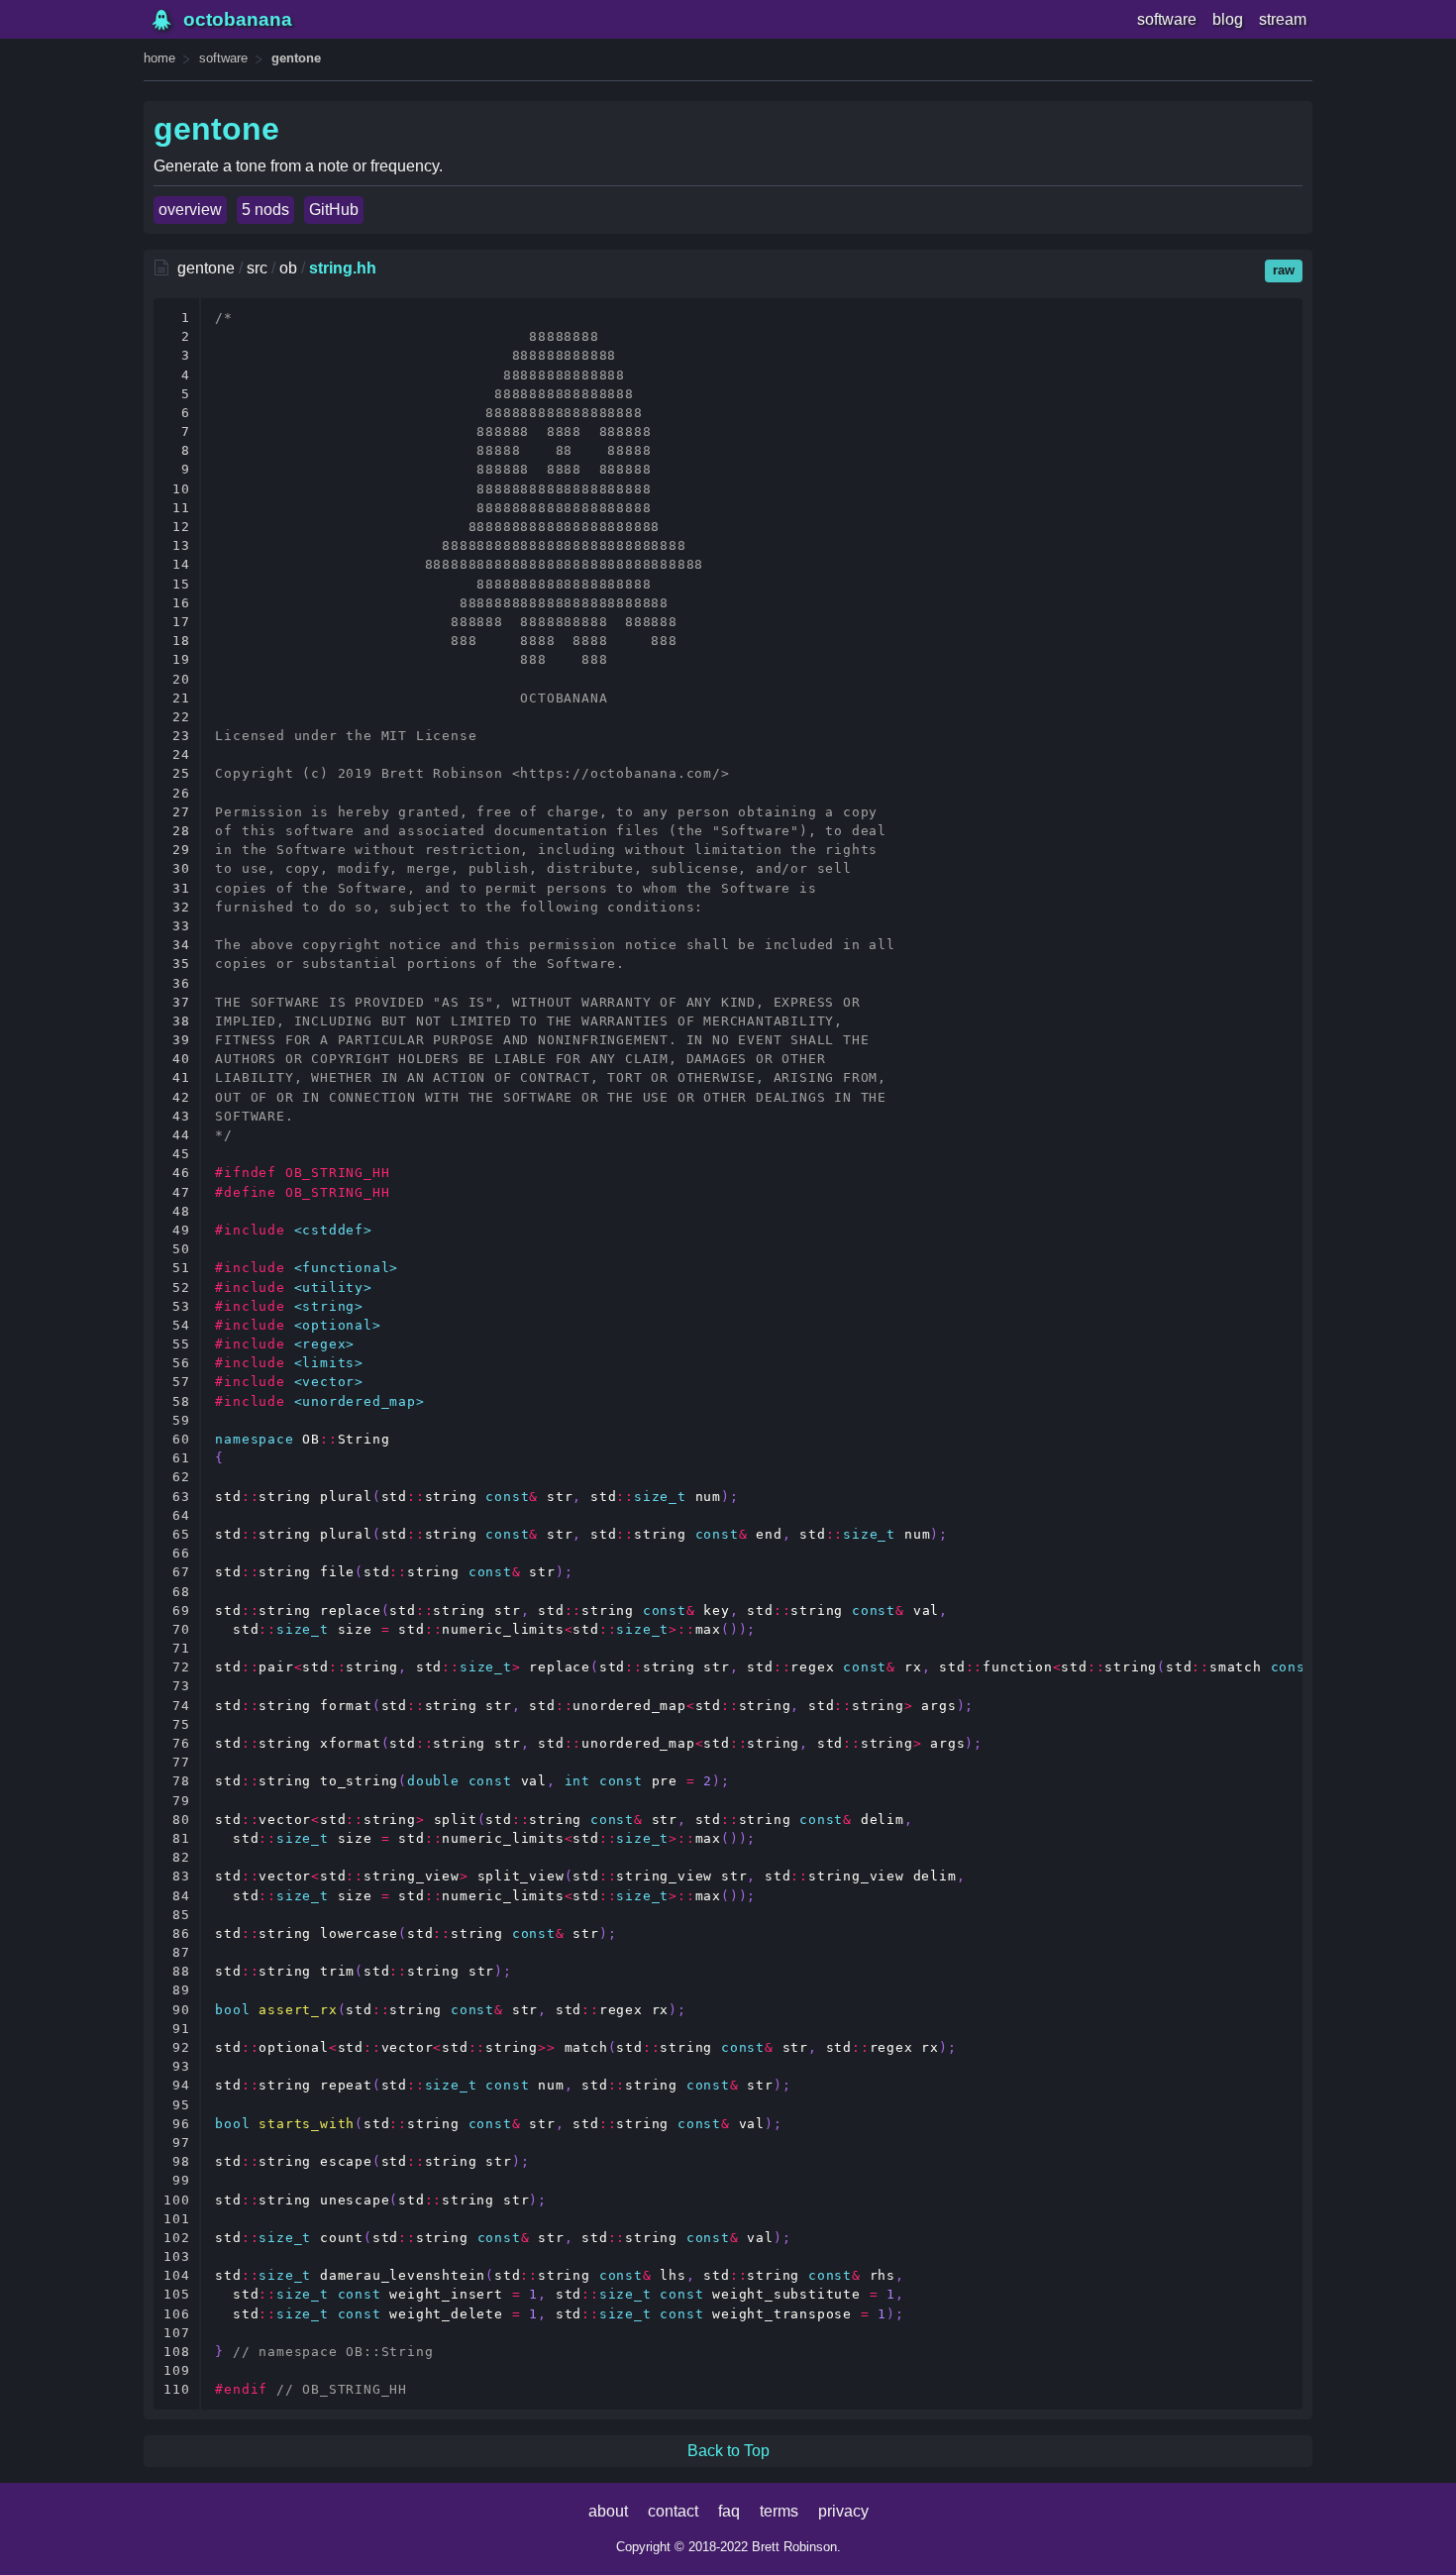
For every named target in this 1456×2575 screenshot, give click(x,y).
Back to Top (728, 2451)
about (608, 2511)
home (159, 58)
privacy (843, 2511)
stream (1283, 19)
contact (673, 2511)
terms (779, 2511)
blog (1228, 19)
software (1167, 19)
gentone (296, 58)
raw (1284, 270)
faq (729, 2511)
